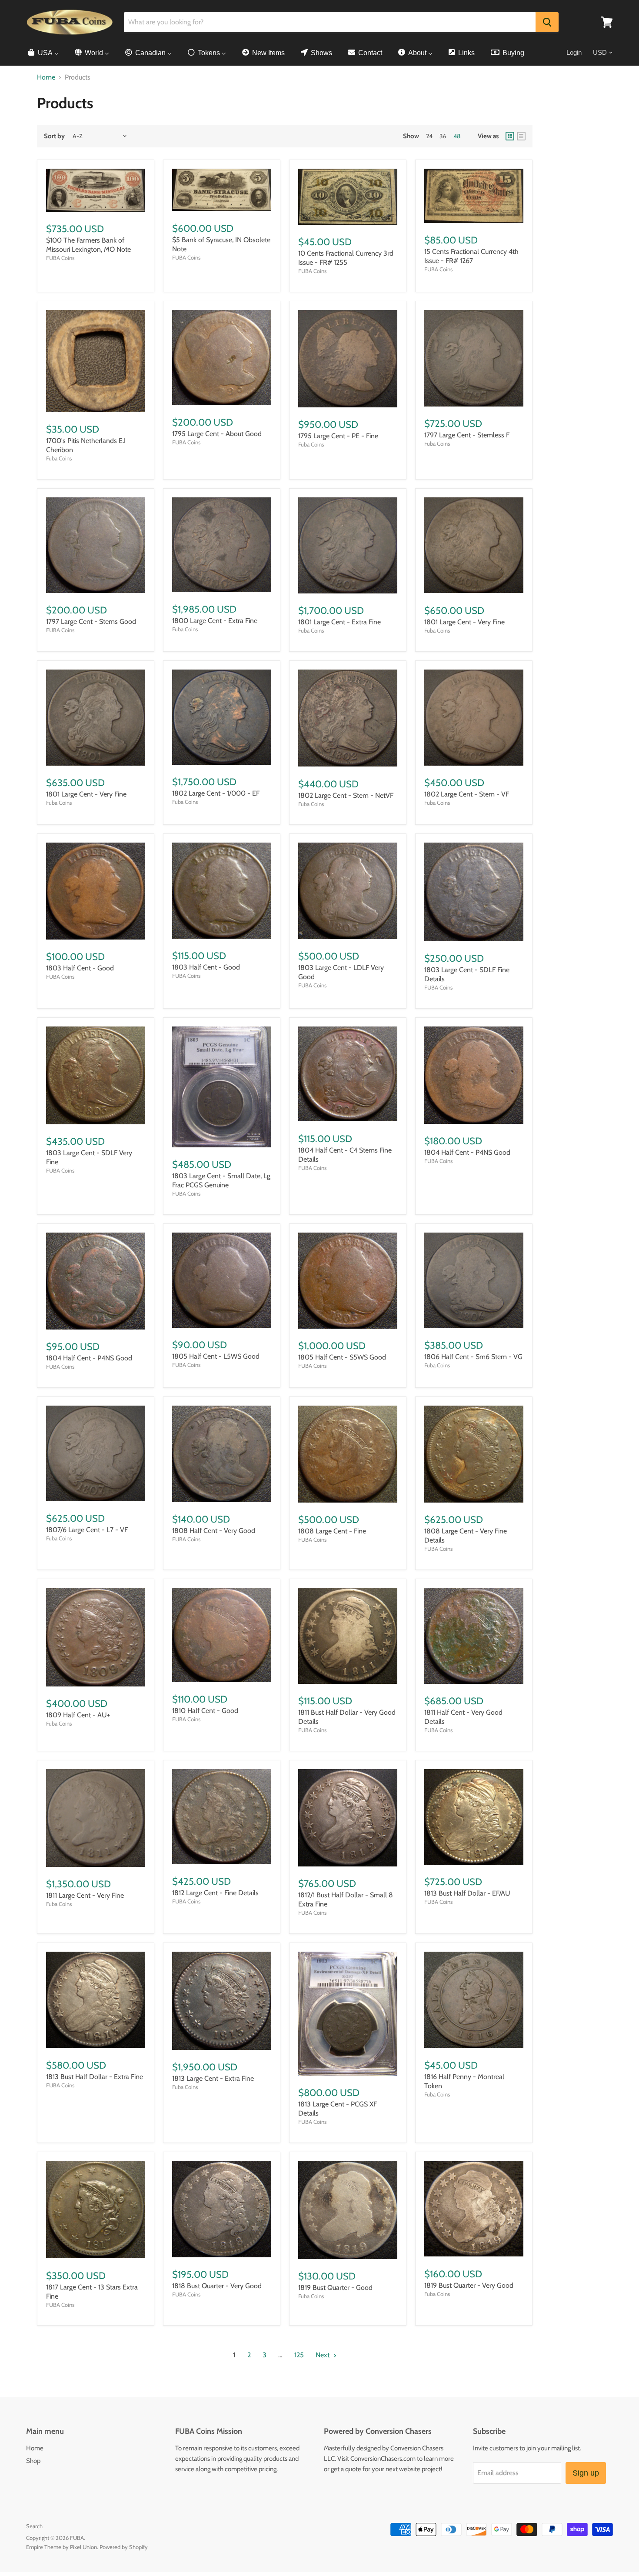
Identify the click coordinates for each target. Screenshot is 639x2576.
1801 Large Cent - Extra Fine (339, 622)
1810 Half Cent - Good (205, 1711)
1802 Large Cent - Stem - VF (467, 794)
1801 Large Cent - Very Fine (464, 622)
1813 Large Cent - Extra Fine (213, 2078)
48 (457, 136)
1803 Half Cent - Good (80, 968)
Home (46, 77)
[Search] (547, 22)
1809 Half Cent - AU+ (78, 1715)
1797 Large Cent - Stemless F (467, 435)
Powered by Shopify (124, 2547)
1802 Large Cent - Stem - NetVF (346, 795)
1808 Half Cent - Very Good (214, 1531)
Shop (33, 2461)
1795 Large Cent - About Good (217, 434)
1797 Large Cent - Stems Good (91, 622)
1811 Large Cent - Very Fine (85, 1895)
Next (323, 2355)
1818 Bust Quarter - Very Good (217, 2286)
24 (429, 136)
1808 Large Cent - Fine (332, 1531)
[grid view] (510, 136)
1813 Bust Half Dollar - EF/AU (467, 1893)
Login (574, 52)
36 (443, 136)
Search (34, 2526)
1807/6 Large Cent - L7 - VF (87, 1530)
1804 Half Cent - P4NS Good (467, 1152)
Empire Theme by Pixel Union (62, 2547)
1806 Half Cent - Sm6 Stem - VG (473, 1357)
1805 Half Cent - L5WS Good (216, 1356)
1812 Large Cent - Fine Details (215, 1893)
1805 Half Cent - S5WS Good (342, 1357)
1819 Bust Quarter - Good (335, 2288)
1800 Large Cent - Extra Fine (215, 621)
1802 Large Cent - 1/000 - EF (216, 793)
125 (299, 2355)
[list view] (521, 136)
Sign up (586, 2473)
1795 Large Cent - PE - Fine (338, 436)
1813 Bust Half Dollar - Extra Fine (95, 2077)
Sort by (54, 136)
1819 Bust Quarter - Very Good (469, 2285)
